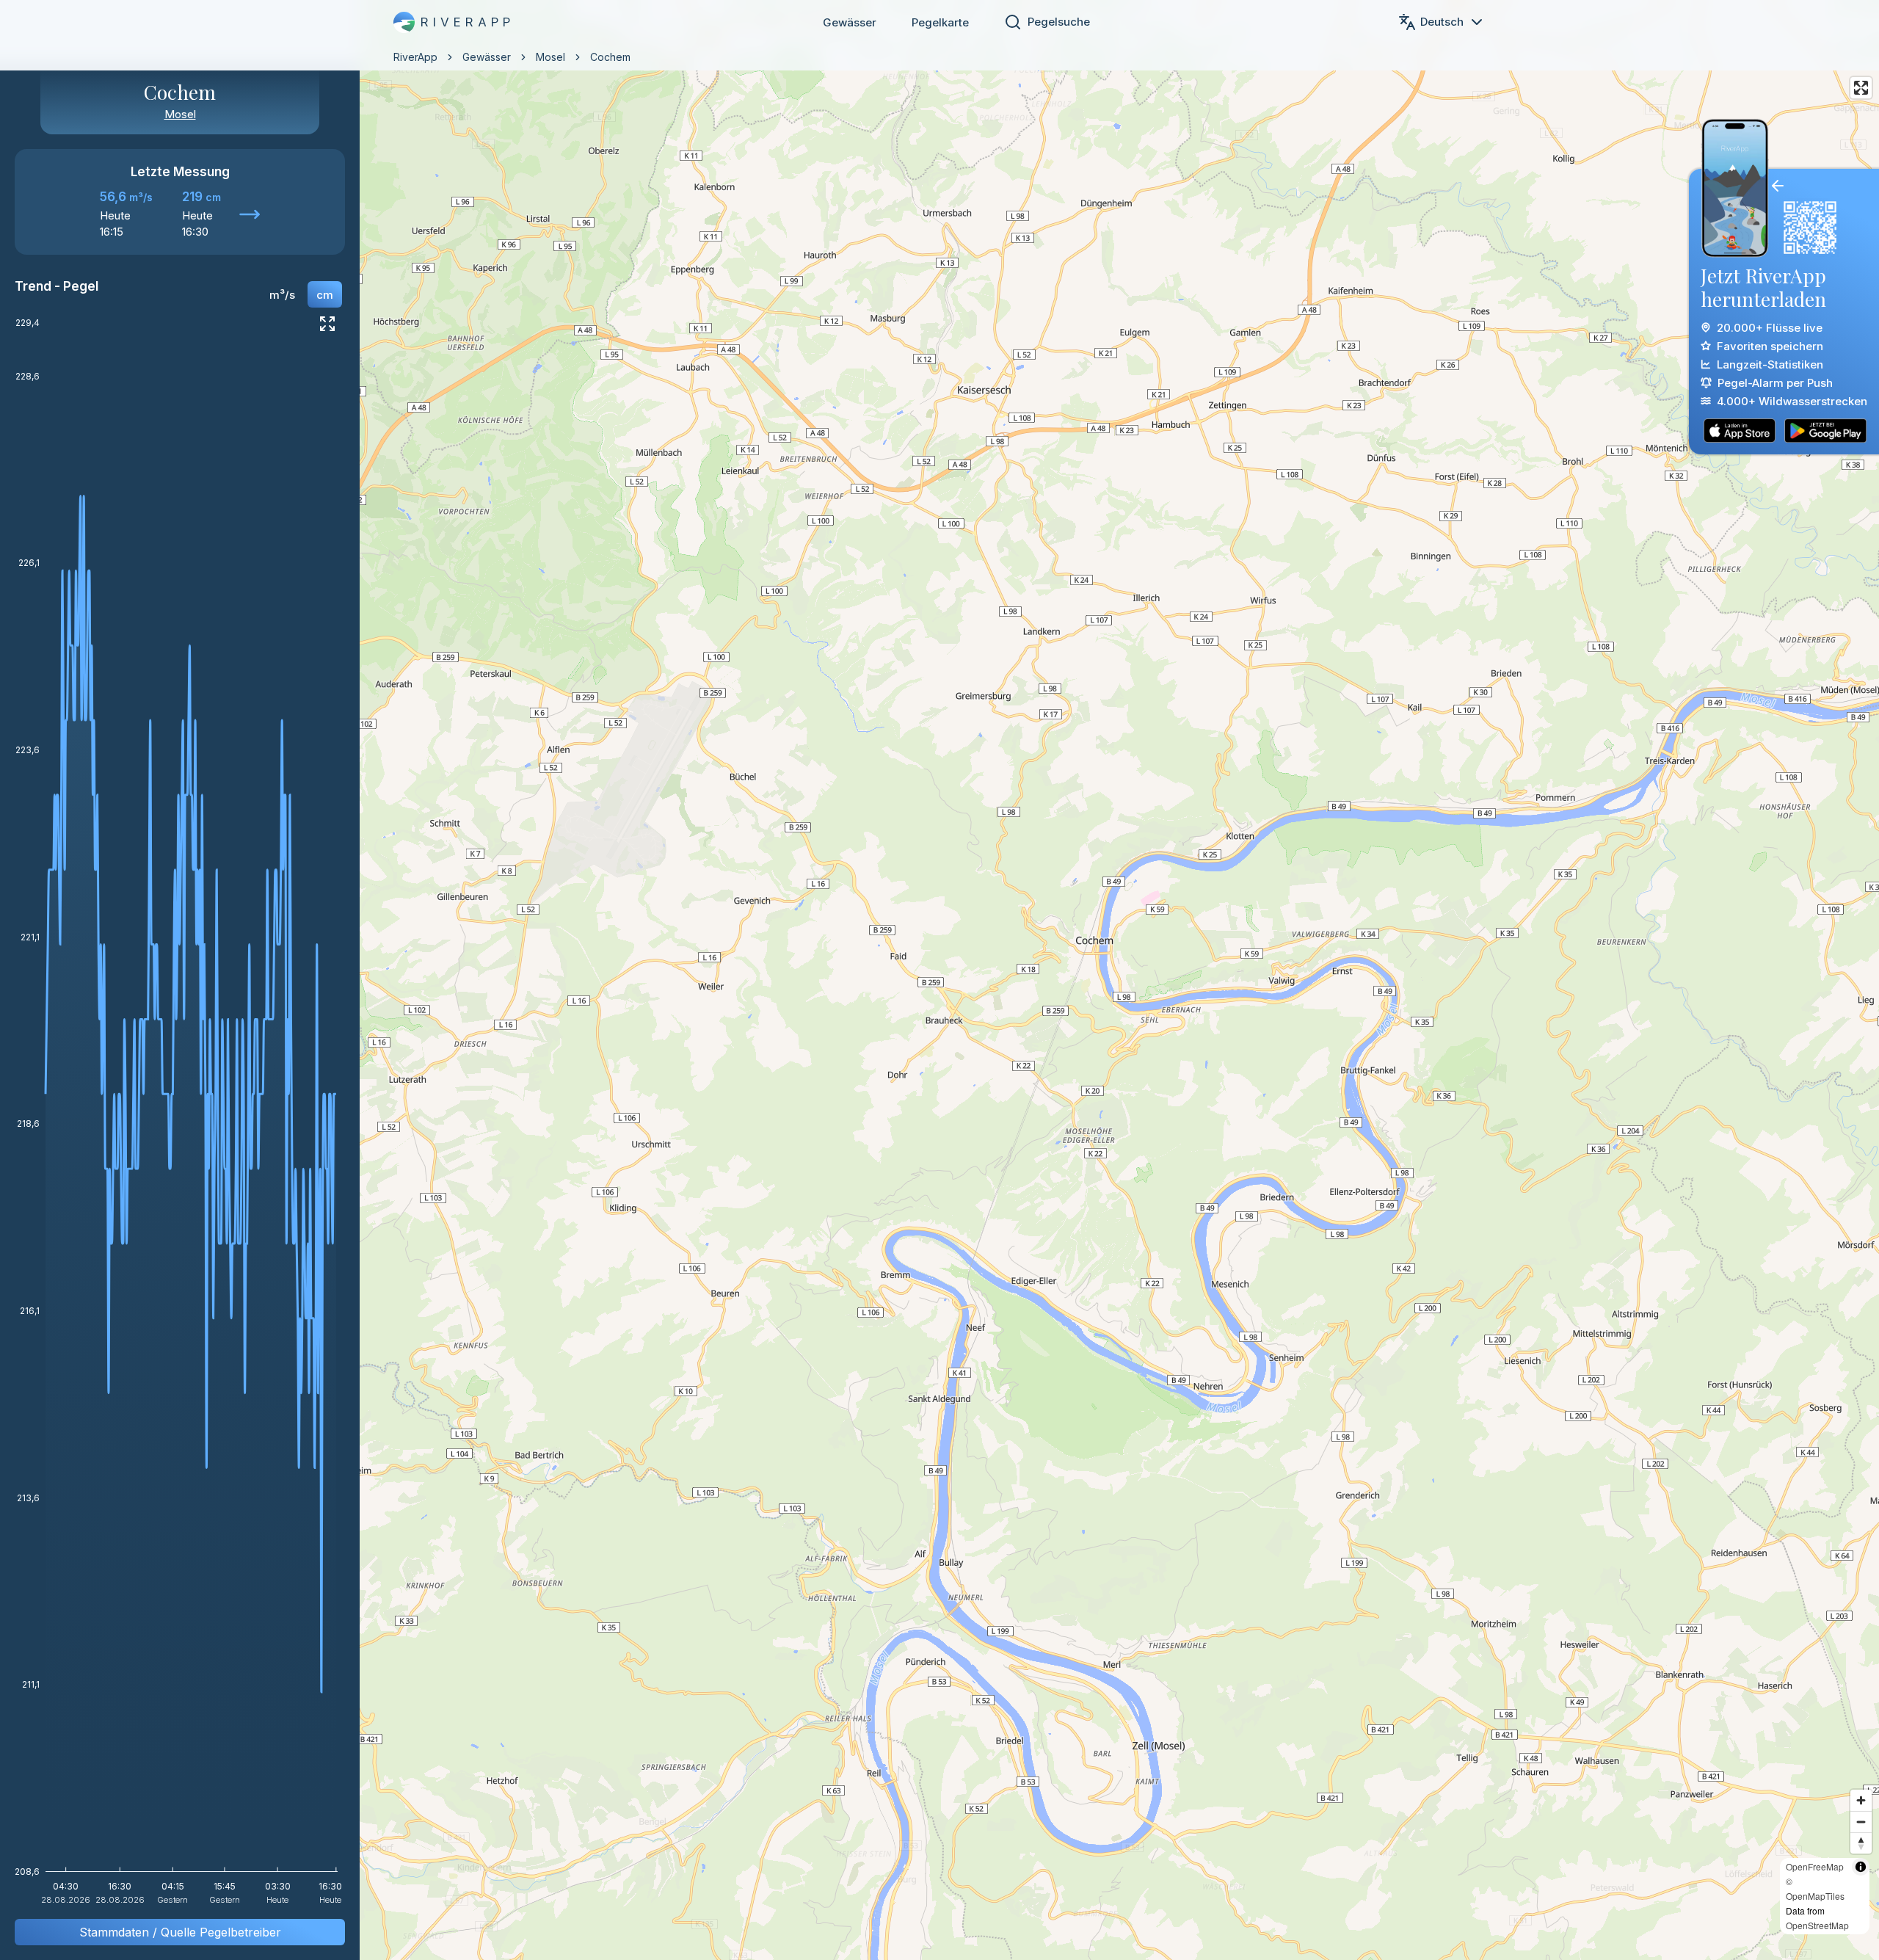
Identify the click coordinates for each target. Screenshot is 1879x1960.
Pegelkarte (940, 22)
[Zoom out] (1861, 1822)
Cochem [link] (610, 57)
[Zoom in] (1861, 1800)
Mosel (550, 57)
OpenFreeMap (1815, 1866)
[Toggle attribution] (1861, 1867)
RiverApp (415, 57)
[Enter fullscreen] (1861, 88)
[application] (180, 1116)
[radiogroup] (301, 294)
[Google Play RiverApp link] (1825, 431)
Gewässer (850, 22)
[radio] (282, 294)
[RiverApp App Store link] (1740, 431)
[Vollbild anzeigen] (327, 324)
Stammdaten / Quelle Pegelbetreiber (180, 1932)
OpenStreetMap (1817, 1925)
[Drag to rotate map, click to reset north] (1861, 1843)
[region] (939, 980)
